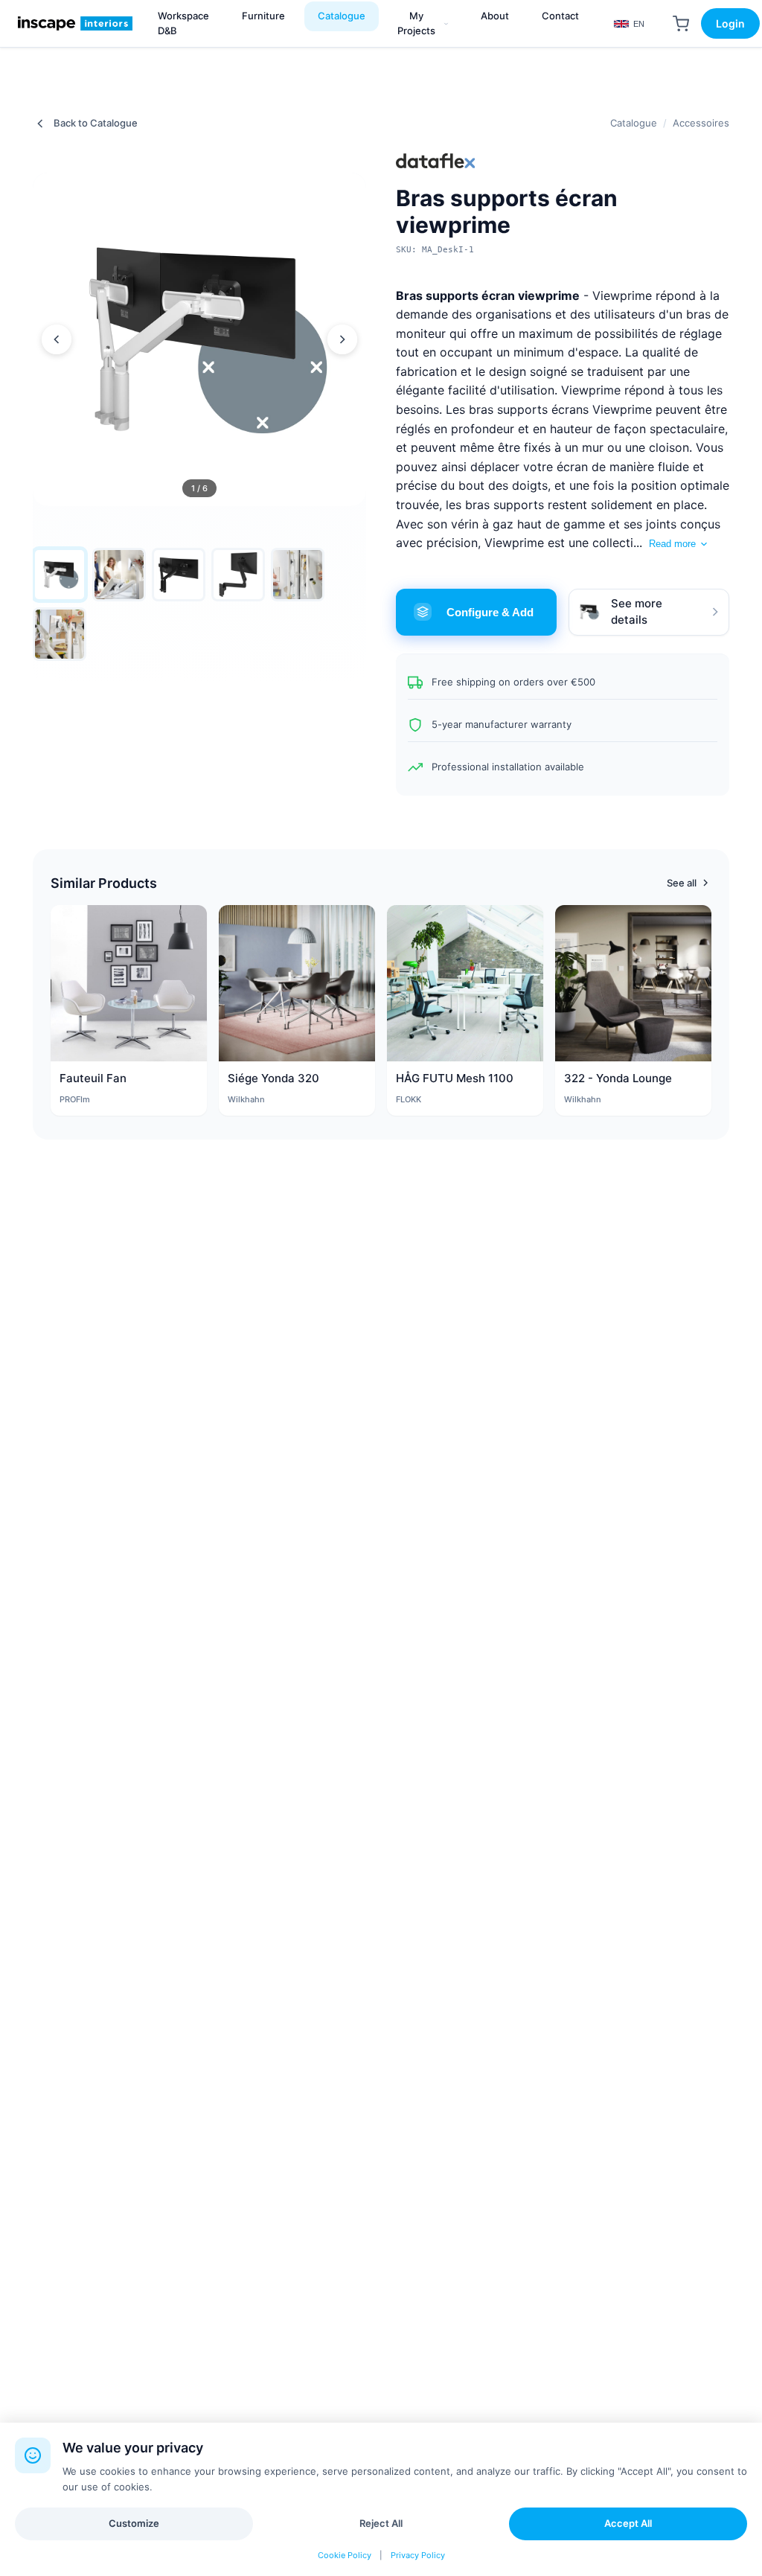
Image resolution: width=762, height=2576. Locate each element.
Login (730, 23)
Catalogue (634, 123)
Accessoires (701, 123)
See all (682, 883)
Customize (134, 2523)
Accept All (628, 2523)
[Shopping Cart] (681, 24)
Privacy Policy (418, 2555)
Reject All (381, 2523)
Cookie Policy (345, 2555)
